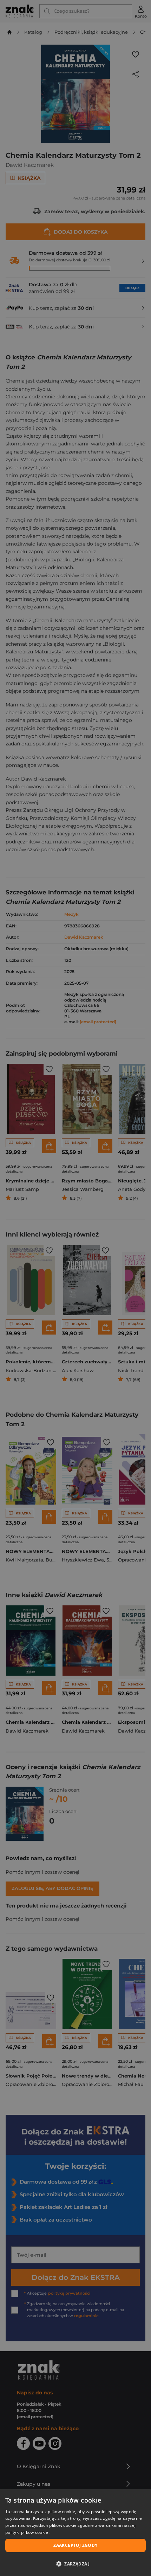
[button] (75, 2564)
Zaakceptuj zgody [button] (75, 2545)
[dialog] (75, 2533)
